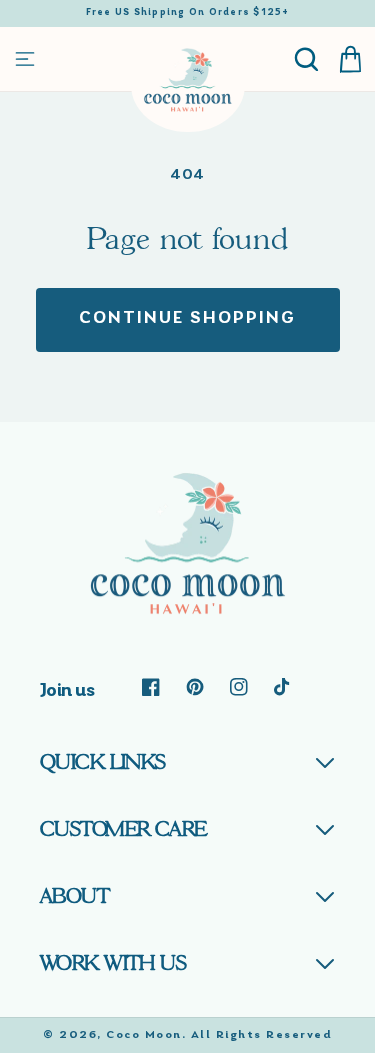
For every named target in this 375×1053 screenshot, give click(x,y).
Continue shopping (187, 319)
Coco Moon (144, 1035)
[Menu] (25, 59)
